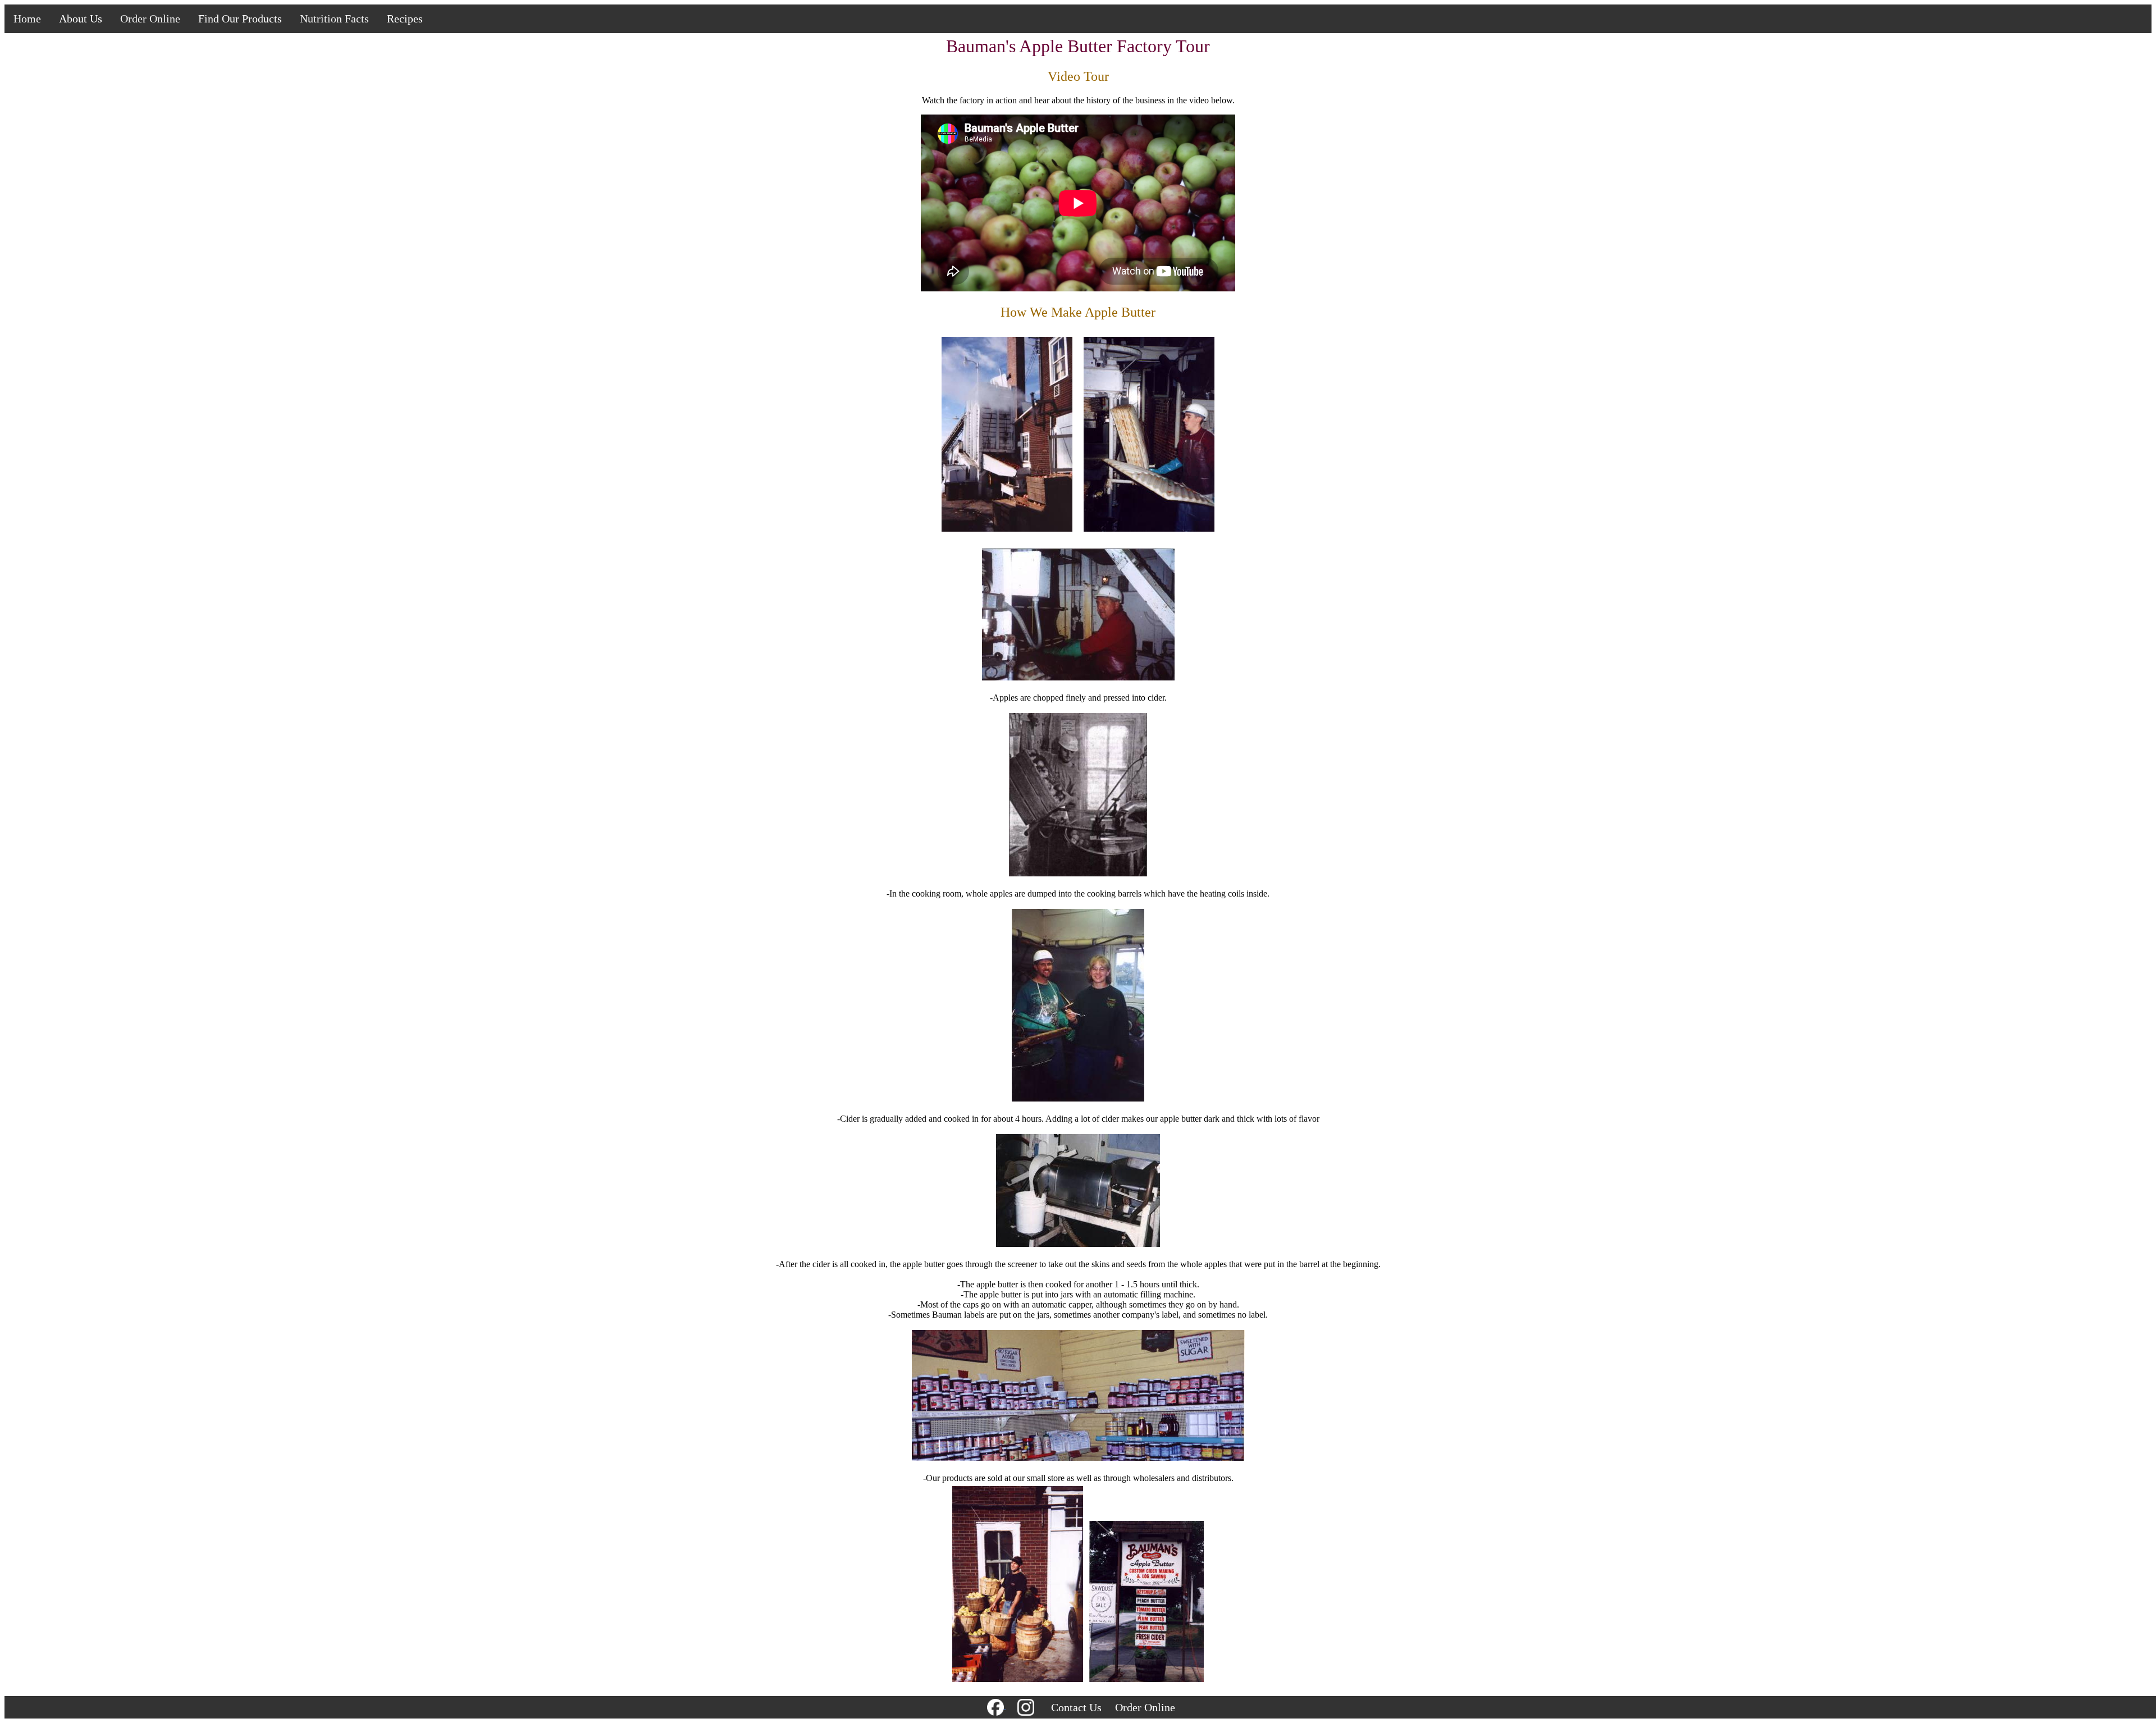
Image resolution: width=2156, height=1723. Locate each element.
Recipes (405, 19)
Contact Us (1076, 1707)
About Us (81, 19)
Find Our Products (240, 19)
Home (27, 19)
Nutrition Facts (334, 19)
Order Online (150, 19)
